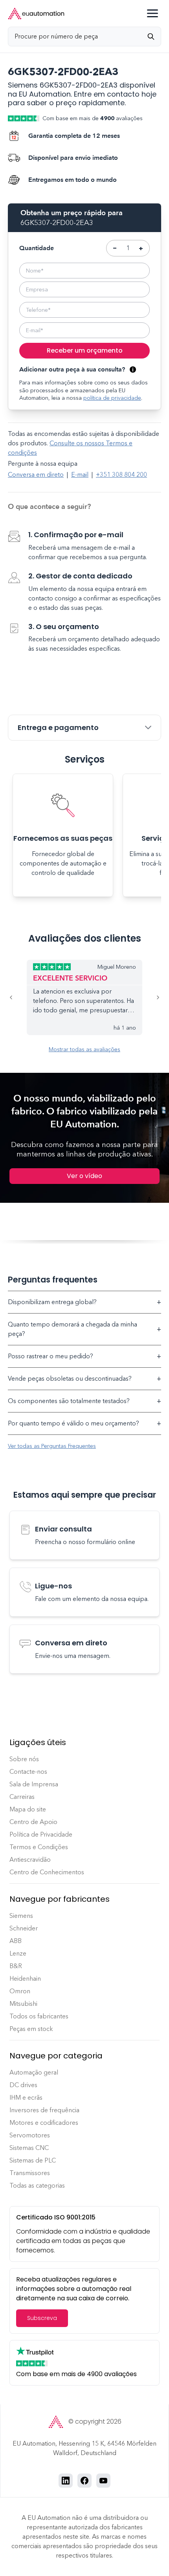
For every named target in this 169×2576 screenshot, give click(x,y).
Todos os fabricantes (39, 2016)
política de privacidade (112, 398)
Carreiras (22, 1797)
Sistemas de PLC (33, 2160)
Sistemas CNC (29, 2148)
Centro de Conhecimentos (47, 1872)
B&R (16, 1966)
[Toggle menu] (152, 13)
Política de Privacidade (41, 1834)
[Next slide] (152, 997)
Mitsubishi (23, 2004)
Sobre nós (24, 1759)
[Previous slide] (17, 997)
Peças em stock (31, 2029)
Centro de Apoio (33, 1822)
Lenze (18, 1953)
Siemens (21, 1916)
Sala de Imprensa (34, 1784)
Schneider (24, 1928)
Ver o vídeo (84, 1176)
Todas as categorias (37, 2185)
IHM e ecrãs (26, 2098)
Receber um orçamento (85, 350)
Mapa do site (28, 1809)
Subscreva (42, 2318)
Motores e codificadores (44, 2123)
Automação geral (34, 2072)
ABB (16, 1941)
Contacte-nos (28, 1772)
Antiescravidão (30, 1860)
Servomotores (30, 2135)
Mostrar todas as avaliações (84, 1049)
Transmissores (30, 2173)
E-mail (80, 475)
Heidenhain (25, 1979)
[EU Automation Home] (36, 14)
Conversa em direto (36, 475)
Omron (20, 1991)
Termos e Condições (39, 1847)
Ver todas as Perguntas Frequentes (52, 1446)
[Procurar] (154, 37)
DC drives (23, 2085)
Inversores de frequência (44, 2110)
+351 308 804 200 (121, 475)
